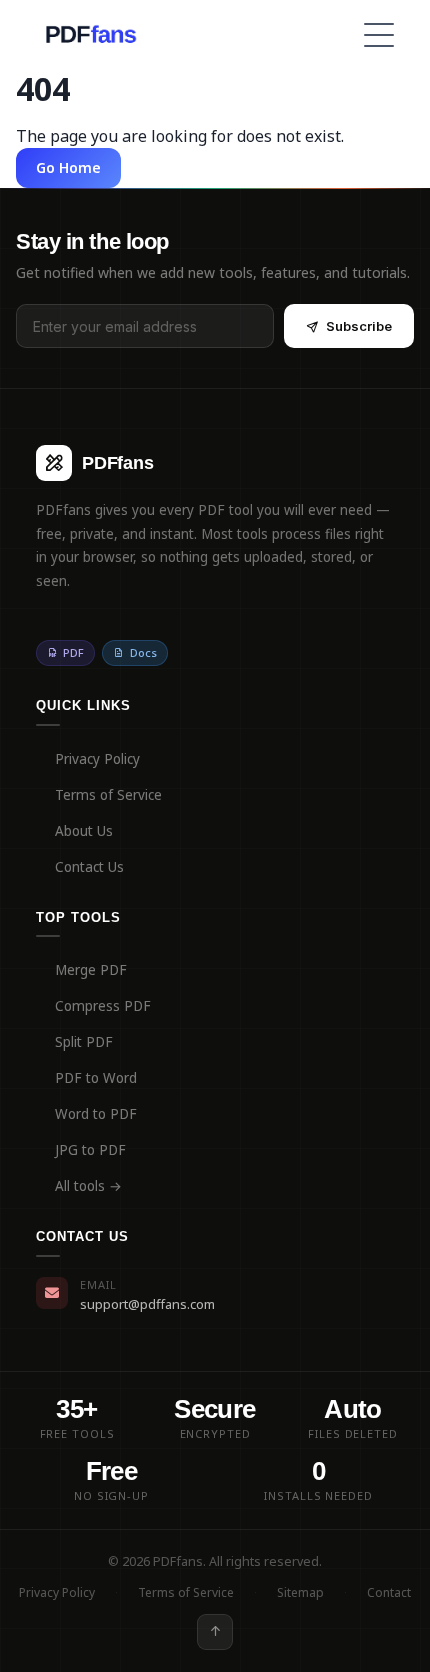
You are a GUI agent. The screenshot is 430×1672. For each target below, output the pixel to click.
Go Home (68, 167)
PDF (73, 652)
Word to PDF (96, 1114)
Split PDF (84, 1042)
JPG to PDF (90, 1150)
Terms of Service (108, 795)
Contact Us (89, 867)
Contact (389, 1592)
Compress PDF (103, 1006)
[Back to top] (215, 1632)
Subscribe (359, 326)
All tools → (88, 1186)
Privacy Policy (97, 759)
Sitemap (300, 1592)
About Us (84, 831)
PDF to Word (96, 1078)
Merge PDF (91, 970)
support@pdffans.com (147, 1304)
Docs (143, 652)
